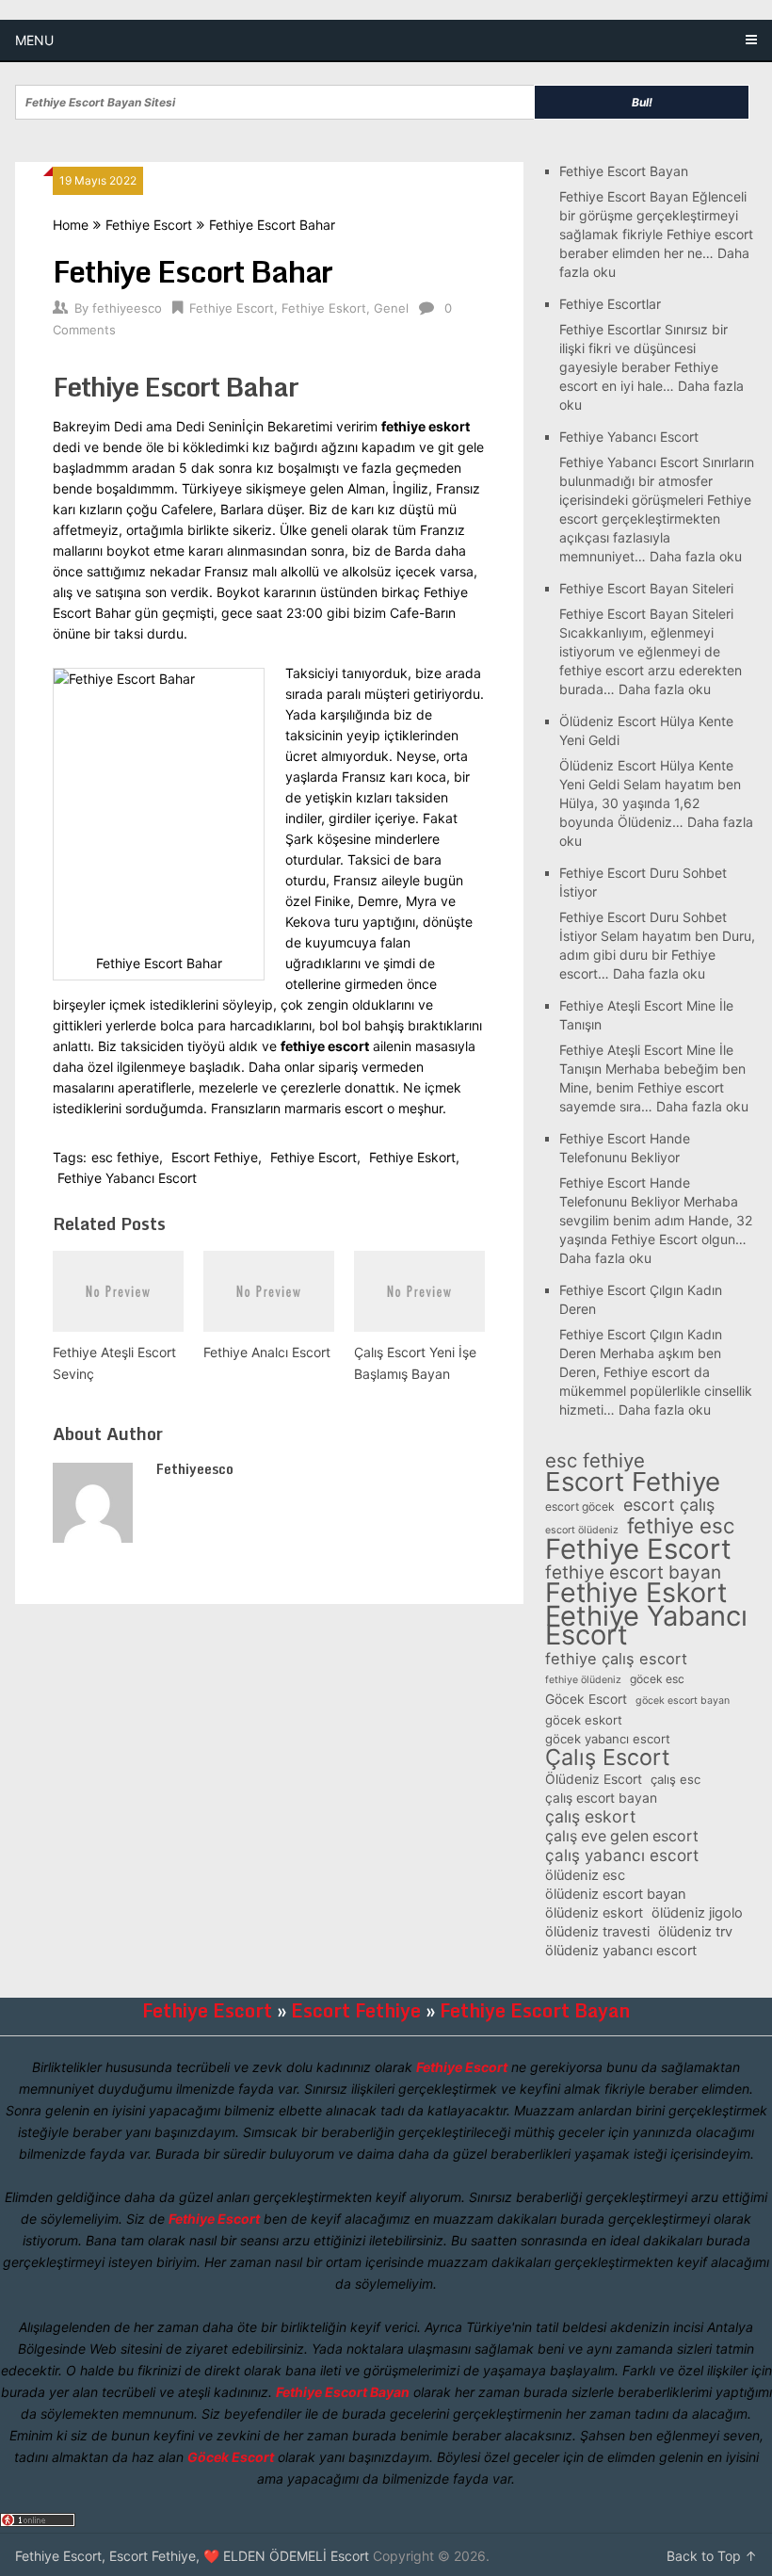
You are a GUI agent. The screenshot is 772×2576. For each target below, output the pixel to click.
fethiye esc (681, 1526)
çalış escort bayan (601, 1798)
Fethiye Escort (149, 225)
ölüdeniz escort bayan (616, 1894)
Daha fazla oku (696, 556)
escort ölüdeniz (582, 1530)
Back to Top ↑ (712, 2556)
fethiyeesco (127, 308)
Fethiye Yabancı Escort (127, 1178)
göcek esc (657, 1679)
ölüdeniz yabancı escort (621, 1951)
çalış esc (675, 1779)
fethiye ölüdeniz (583, 1680)
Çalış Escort (607, 1758)
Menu (34, 40)
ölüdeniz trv (695, 1932)
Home (71, 225)
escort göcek (580, 1507)
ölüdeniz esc (585, 1875)
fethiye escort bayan (633, 1573)
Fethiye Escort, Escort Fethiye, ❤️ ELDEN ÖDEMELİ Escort (192, 2556)
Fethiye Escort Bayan (624, 171)
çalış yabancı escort (622, 1855)
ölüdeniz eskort (594, 1913)
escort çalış (669, 1505)
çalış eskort (590, 1817)
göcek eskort (584, 1720)
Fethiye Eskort (324, 308)
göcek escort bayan (683, 1701)
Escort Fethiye (215, 1157)
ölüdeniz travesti (597, 1932)
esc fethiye (125, 1157)
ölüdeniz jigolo (697, 1913)
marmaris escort (334, 1108)
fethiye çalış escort (616, 1659)
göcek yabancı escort (608, 1739)
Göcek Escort (586, 1699)
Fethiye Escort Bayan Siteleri (646, 588)
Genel (391, 308)
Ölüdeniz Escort (594, 1779)
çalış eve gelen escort (622, 1836)
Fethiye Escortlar (610, 304)
